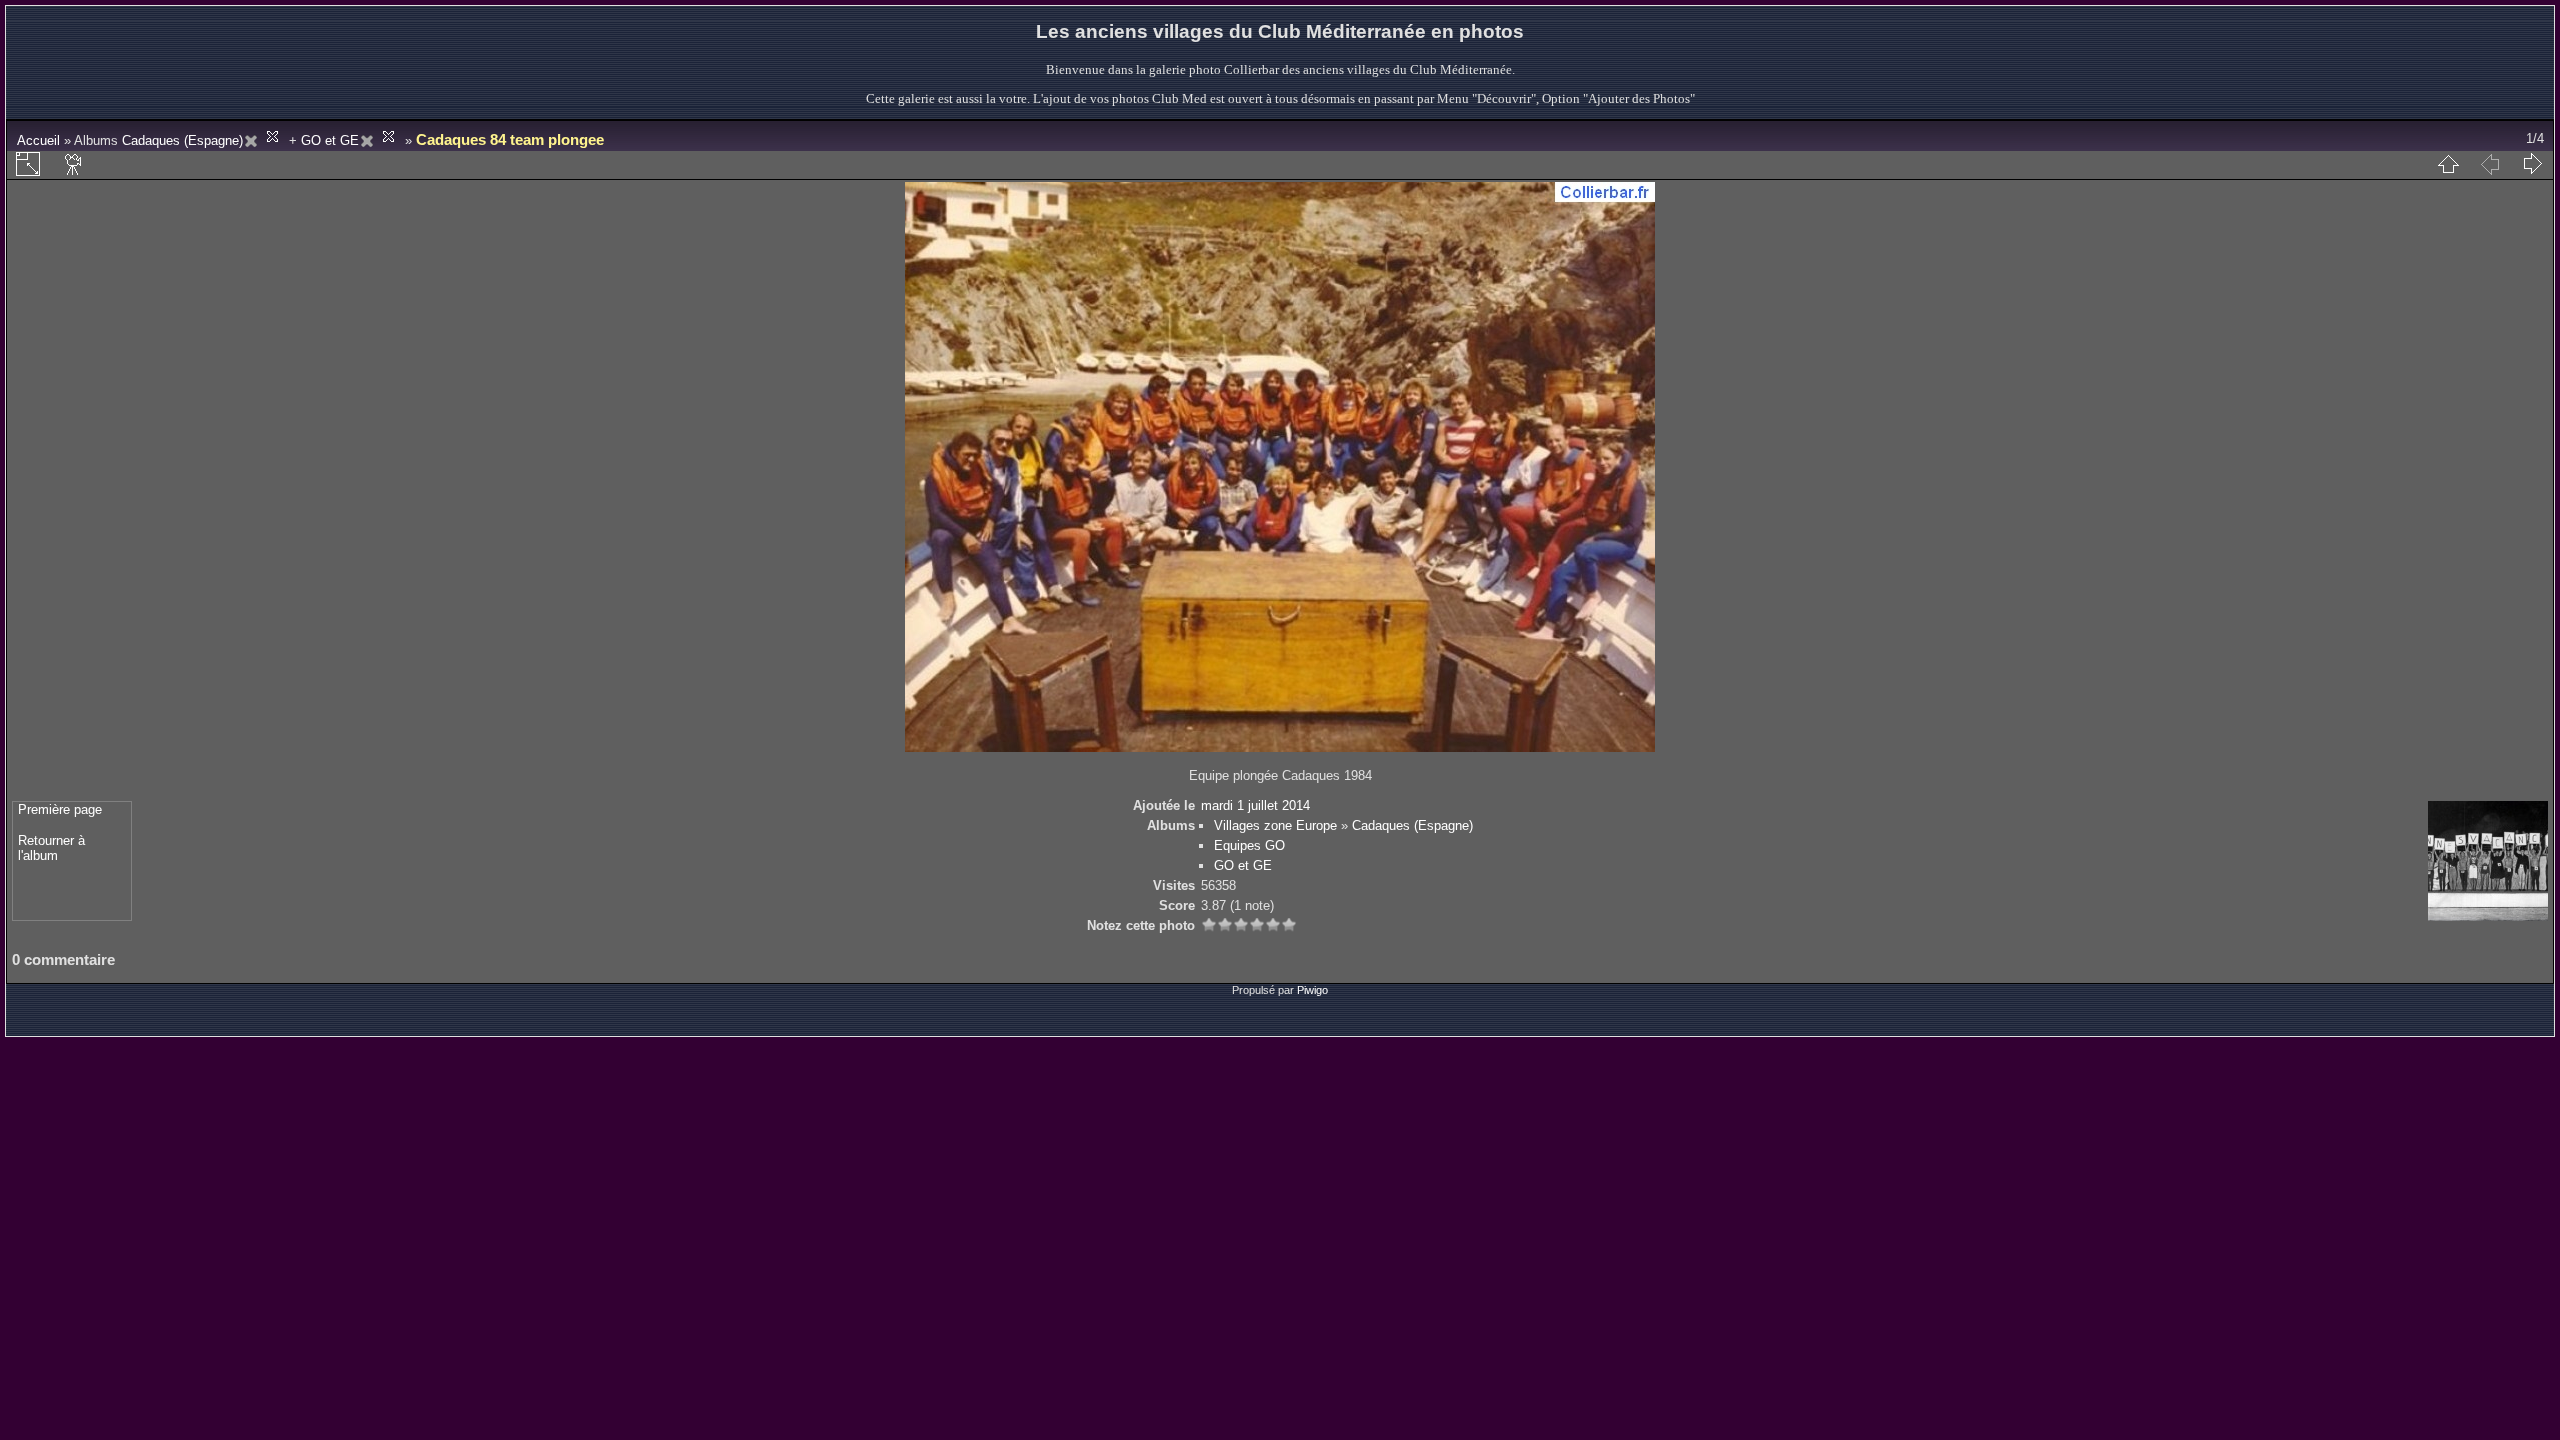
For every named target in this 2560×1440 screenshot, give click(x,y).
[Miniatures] (2448, 164)
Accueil (38, 140)
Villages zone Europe (1275, 825)
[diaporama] (74, 164)
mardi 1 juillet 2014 (1255, 805)
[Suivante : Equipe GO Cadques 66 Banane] (2532, 164)
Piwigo (1312, 990)
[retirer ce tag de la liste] (264, 140)
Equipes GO (1249, 845)
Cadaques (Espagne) (182, 140)
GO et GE (330, 140)
